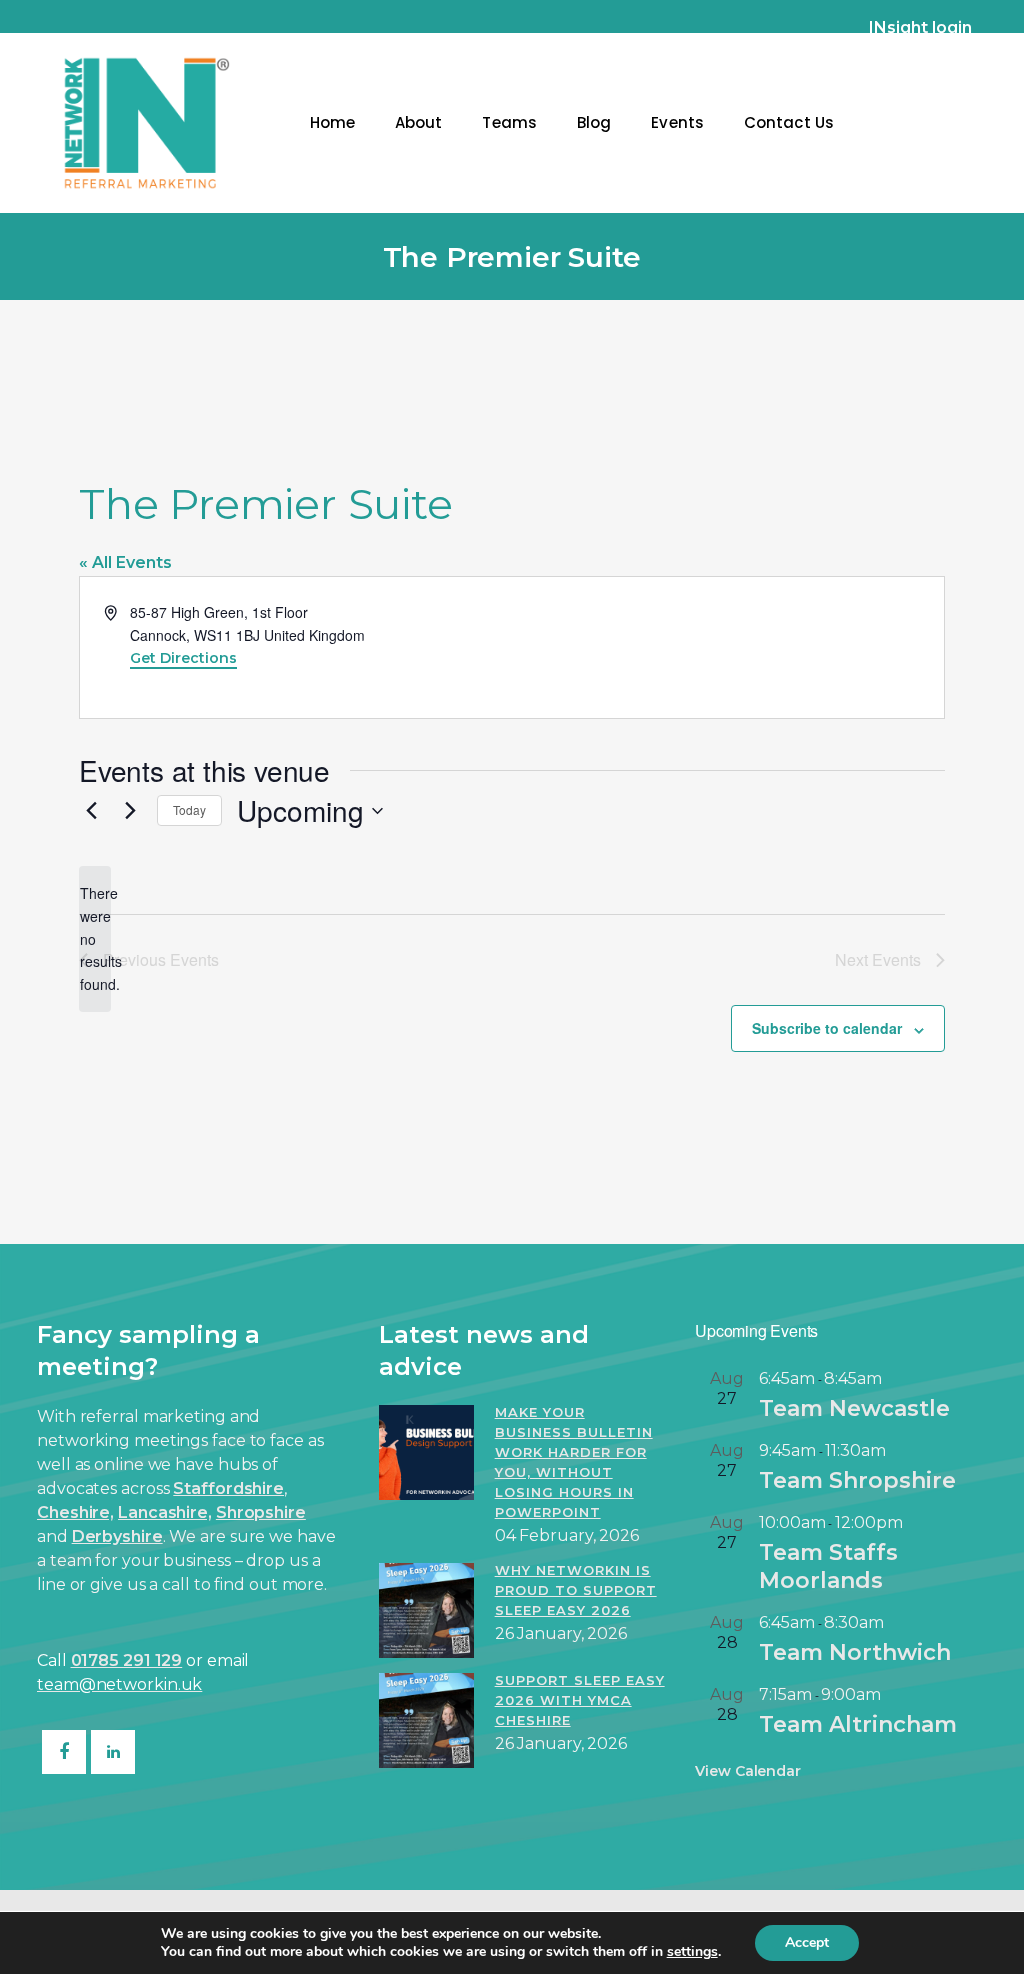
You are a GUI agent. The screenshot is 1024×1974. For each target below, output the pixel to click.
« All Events (125, 562)
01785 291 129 (127, 1660)
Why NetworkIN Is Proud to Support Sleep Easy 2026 (576, 1590)
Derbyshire (117, 1536)
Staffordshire (228, 1488)
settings (692, 1952)
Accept (807, 1942)
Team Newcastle (854, 1408)
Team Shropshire (857, 1480)
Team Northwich (855, 1652)
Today (189, 809)
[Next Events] (130, 811)
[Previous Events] (91, 811)
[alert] (95, 938)
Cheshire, (75, 1512)
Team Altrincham (858, 1724)
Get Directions (183, 658)
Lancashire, (165, 1512)
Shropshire (261, 1512)
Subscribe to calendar (827, 1028)
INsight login (920, 27)
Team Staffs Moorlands (828, 1566)
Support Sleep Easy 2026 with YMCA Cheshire (580, 1700)
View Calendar (748, 1771)
